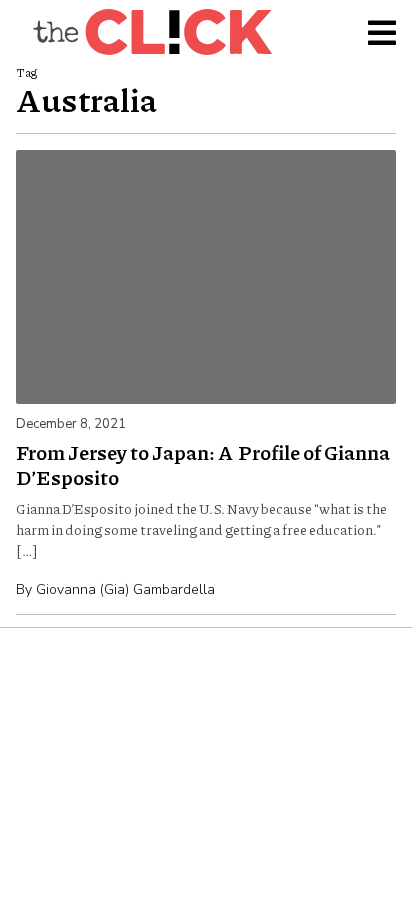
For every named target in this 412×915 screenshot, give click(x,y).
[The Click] (152, 32)
